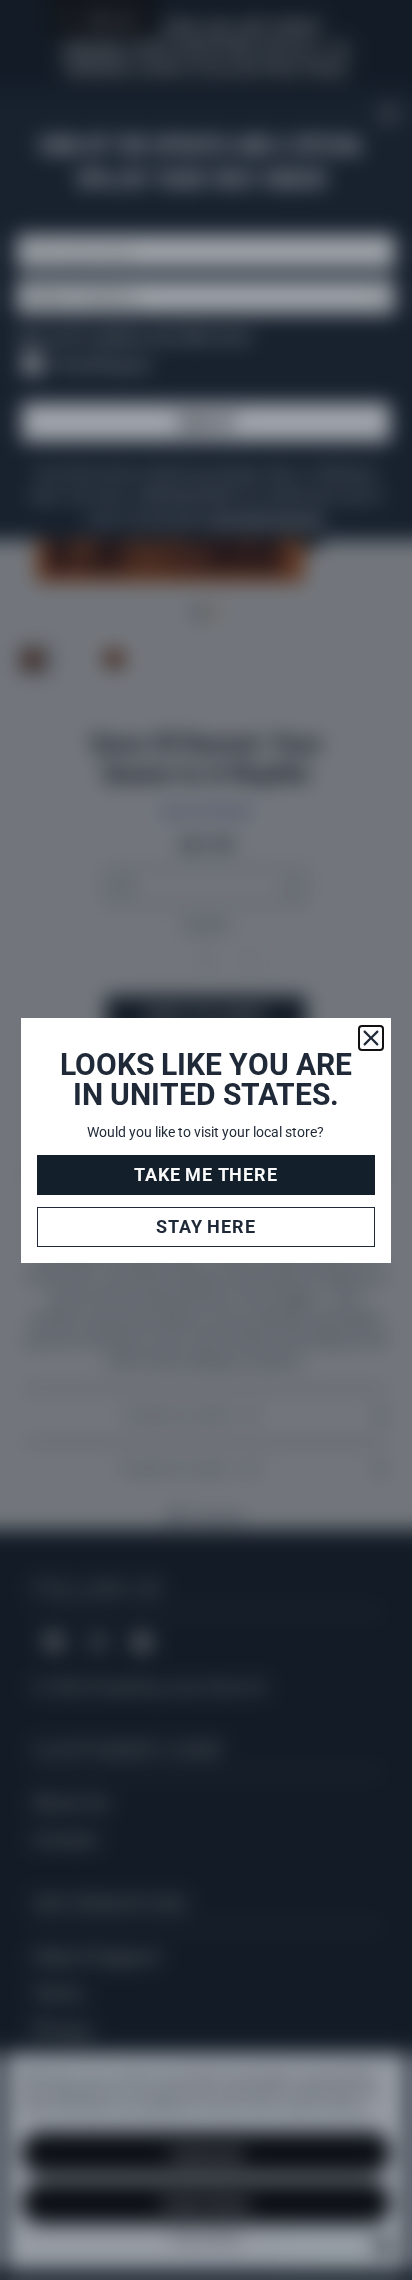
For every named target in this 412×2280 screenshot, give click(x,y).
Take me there (205, 1174)
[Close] (371, 1038)
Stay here (205, 1226)
